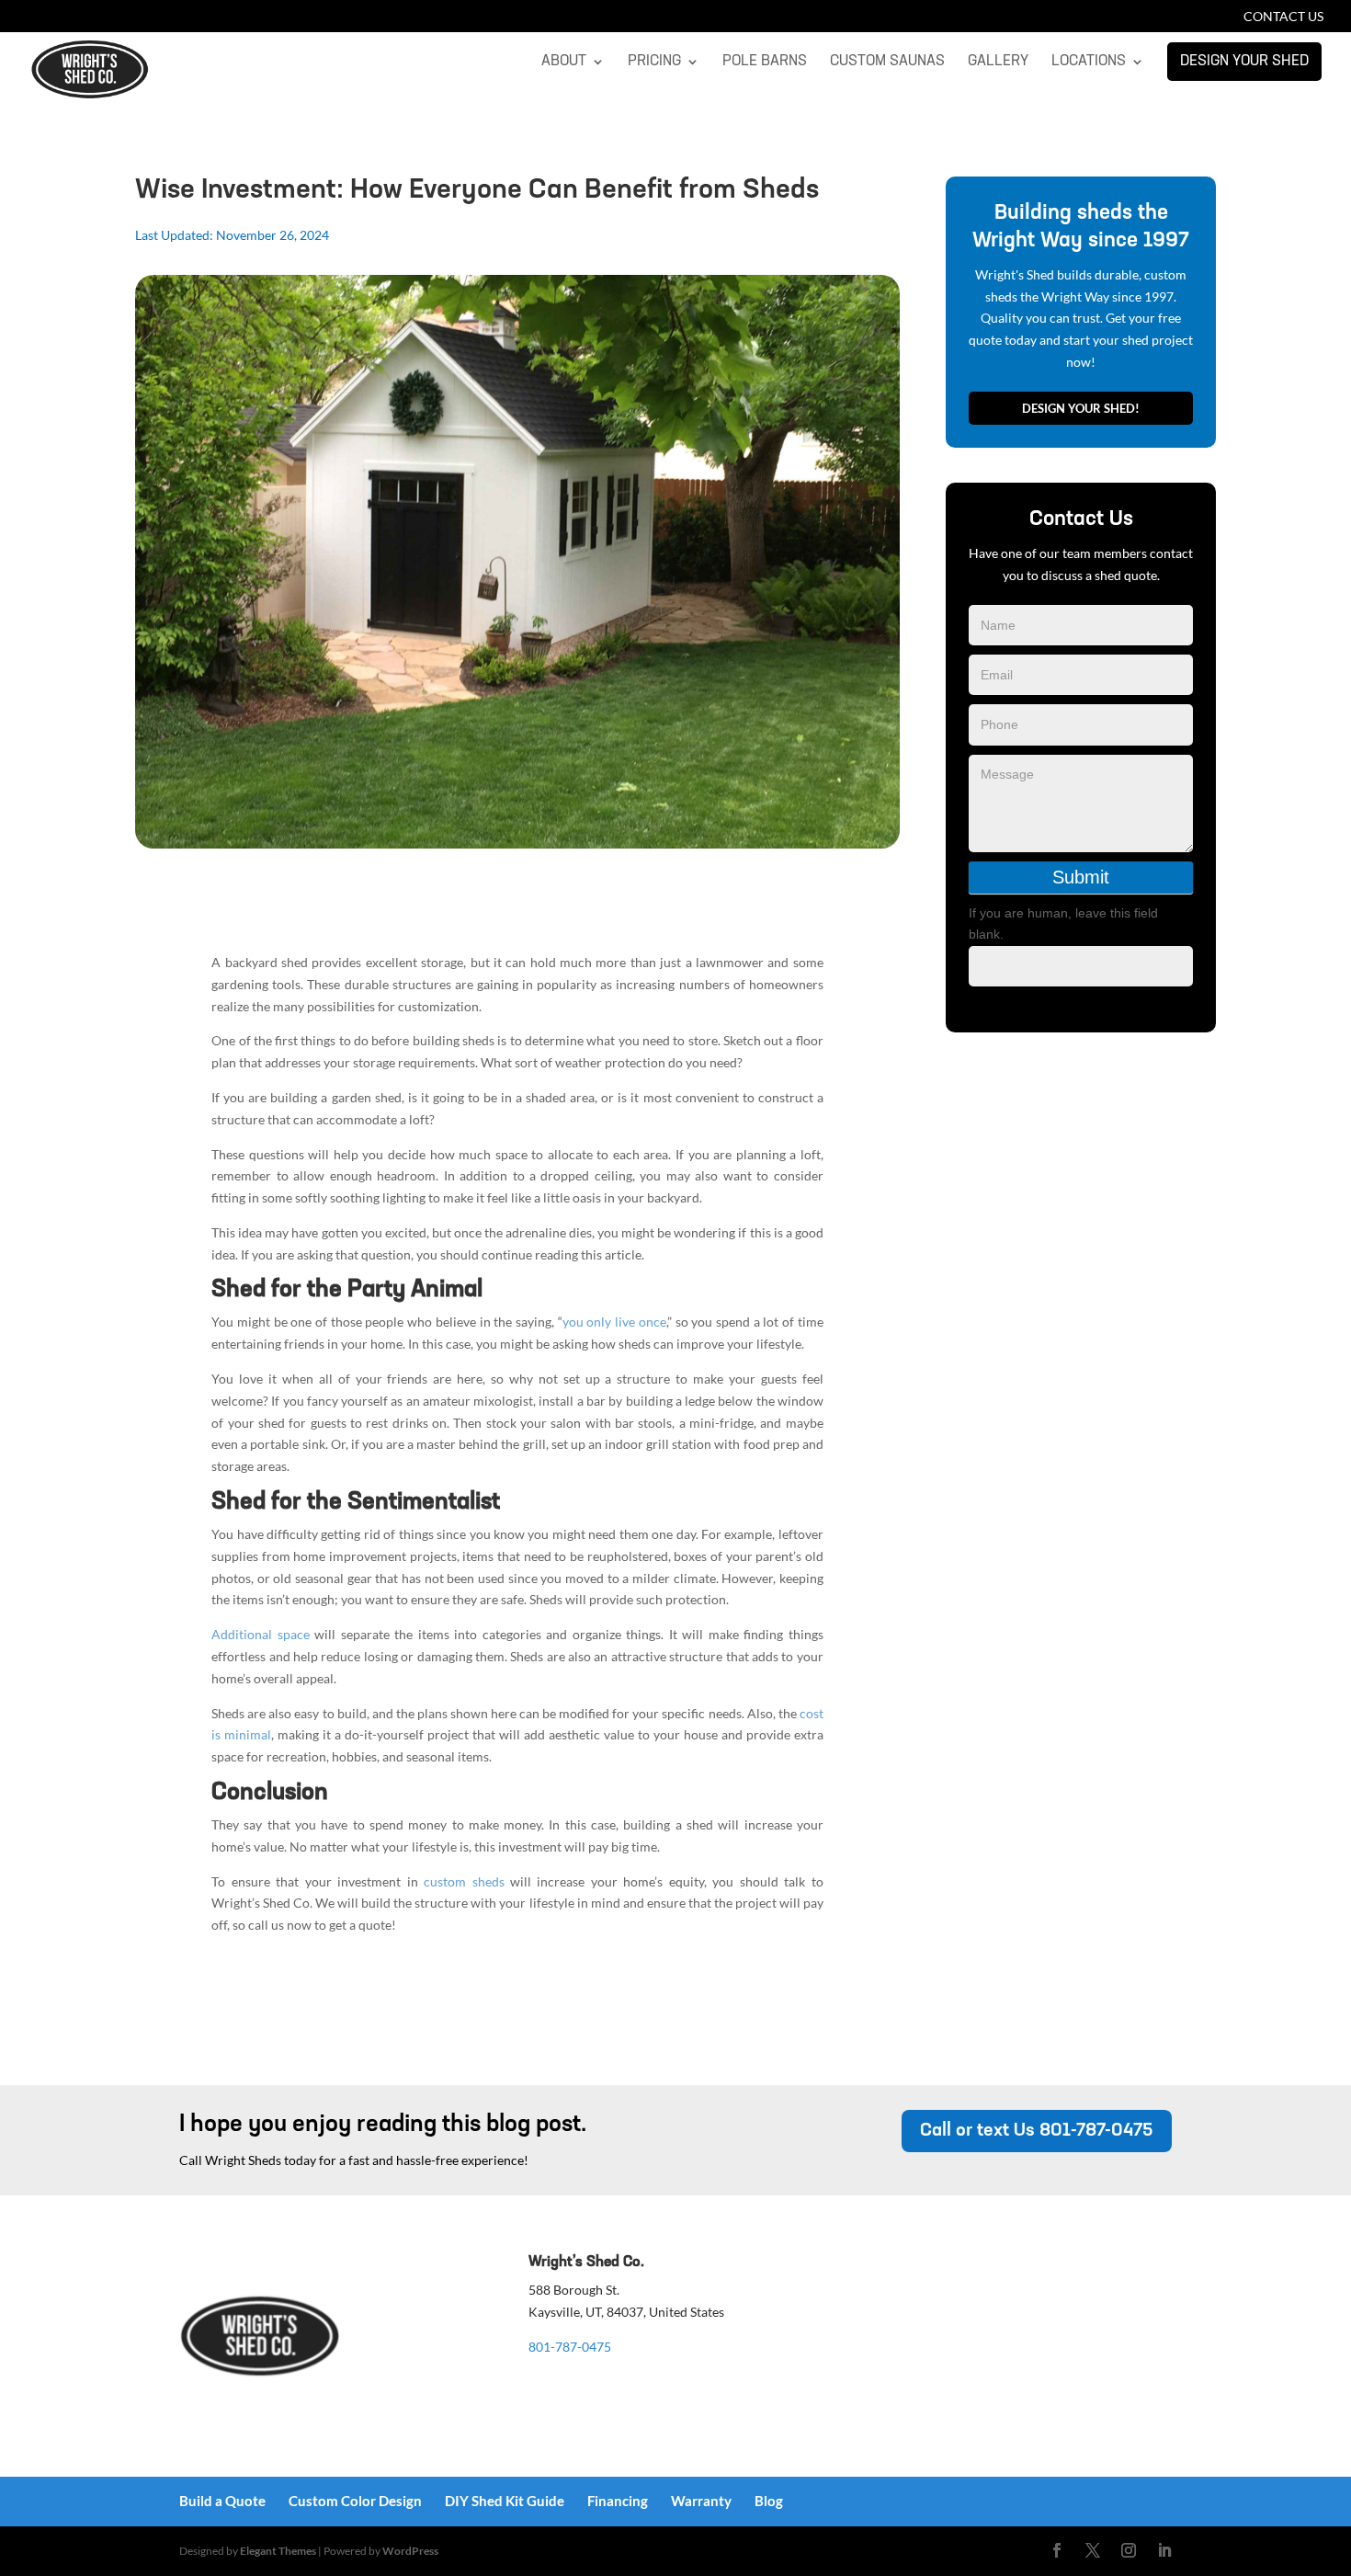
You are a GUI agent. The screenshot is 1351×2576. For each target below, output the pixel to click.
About (564, 62)
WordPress (410, 2551)
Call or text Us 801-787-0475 (1037, 2131)
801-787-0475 (570, 2347)
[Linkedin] (1164, 2551)
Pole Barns (765, 62)
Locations (1089, 62)
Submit (1081, 877)
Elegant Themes (278, 2551)
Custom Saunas (887, 62)
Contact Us (1283, 17)
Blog (769, 2501)
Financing (618, 2501)
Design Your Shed (1244, 62)
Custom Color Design (355, 2501)
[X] (1093, 2551)
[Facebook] (1057, 2551)
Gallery (998, 62)
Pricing (654, 62)
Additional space (261, 1634)
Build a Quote (222, 2501)
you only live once (614, 1322)
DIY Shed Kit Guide (505, 2501)
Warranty (701, 2501)
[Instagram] (1129, 2551)
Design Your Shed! (1081, 408)
